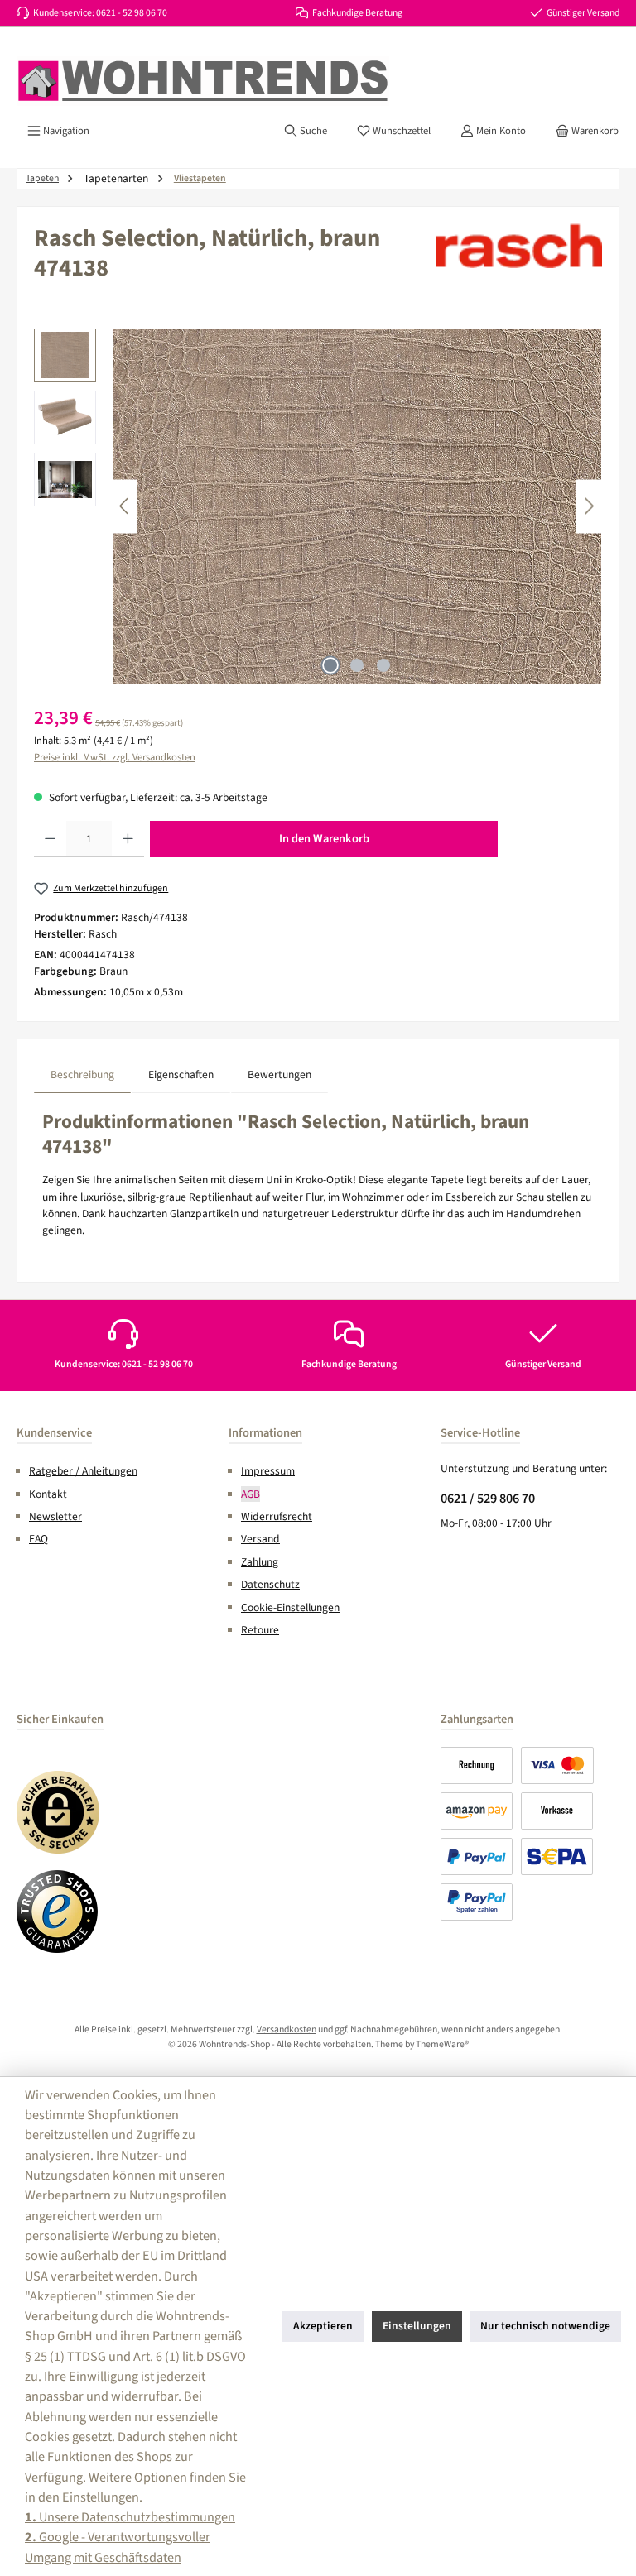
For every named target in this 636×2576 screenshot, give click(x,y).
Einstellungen (417, 2326)
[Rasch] (519, 246)
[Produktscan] (357, 506)
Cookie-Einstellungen (290, 1607)
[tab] (82, 1075)
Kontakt (48, 1494)
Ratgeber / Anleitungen (83, 1471)
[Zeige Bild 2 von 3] (357, 665)
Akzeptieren (323, 2326)
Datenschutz (270, 1584)
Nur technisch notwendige (545, 2326)
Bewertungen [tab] (279, 1075)
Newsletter (55, 1516)
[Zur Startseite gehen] (203, 81)
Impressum (268, 1471)
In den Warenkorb (324, 839)
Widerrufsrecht (277, 1516)
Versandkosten (287, 2029)
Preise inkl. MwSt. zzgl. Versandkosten (115, 757)
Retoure (260, 1630)
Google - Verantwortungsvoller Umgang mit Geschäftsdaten (118, 2547)
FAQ (39, 1539)
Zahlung (260, 1562)
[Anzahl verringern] (50, 839)
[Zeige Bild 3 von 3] (383, 665)
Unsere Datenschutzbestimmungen (130, 2517)
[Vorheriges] (125, 506)
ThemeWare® (442, 2044)
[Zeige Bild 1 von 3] (330, 665)
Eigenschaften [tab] (181, 1075)
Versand (260, 1539)
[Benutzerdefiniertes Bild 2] (58, 1912)
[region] (318, 506)
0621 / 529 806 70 (488, 1498)
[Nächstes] (589, 506)
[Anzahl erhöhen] (128, 839)
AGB (251, 1494)
